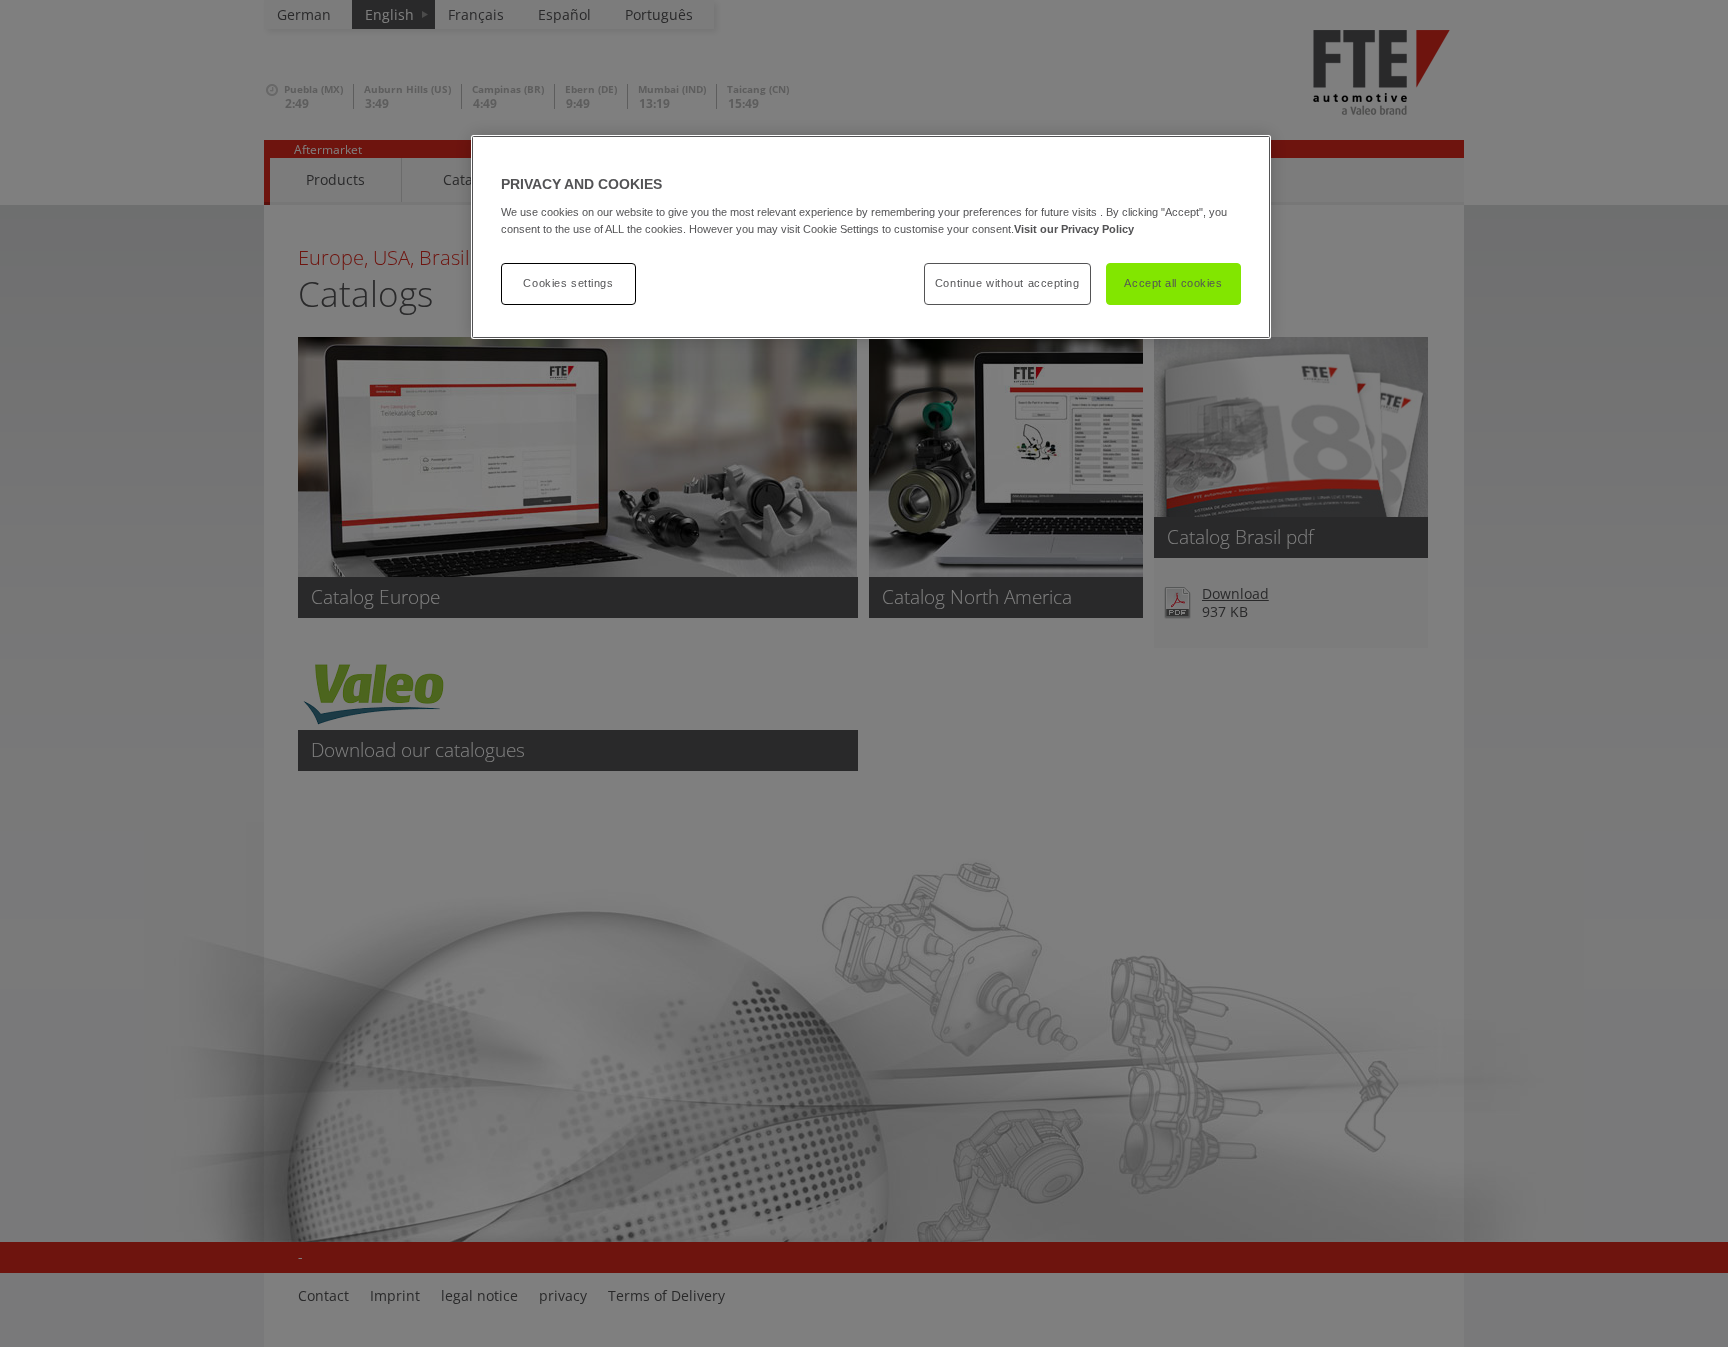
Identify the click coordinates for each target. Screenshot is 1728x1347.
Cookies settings (568, 283)
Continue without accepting (1007, 283)
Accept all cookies (1173, 283)
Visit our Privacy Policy (1074, 229)
